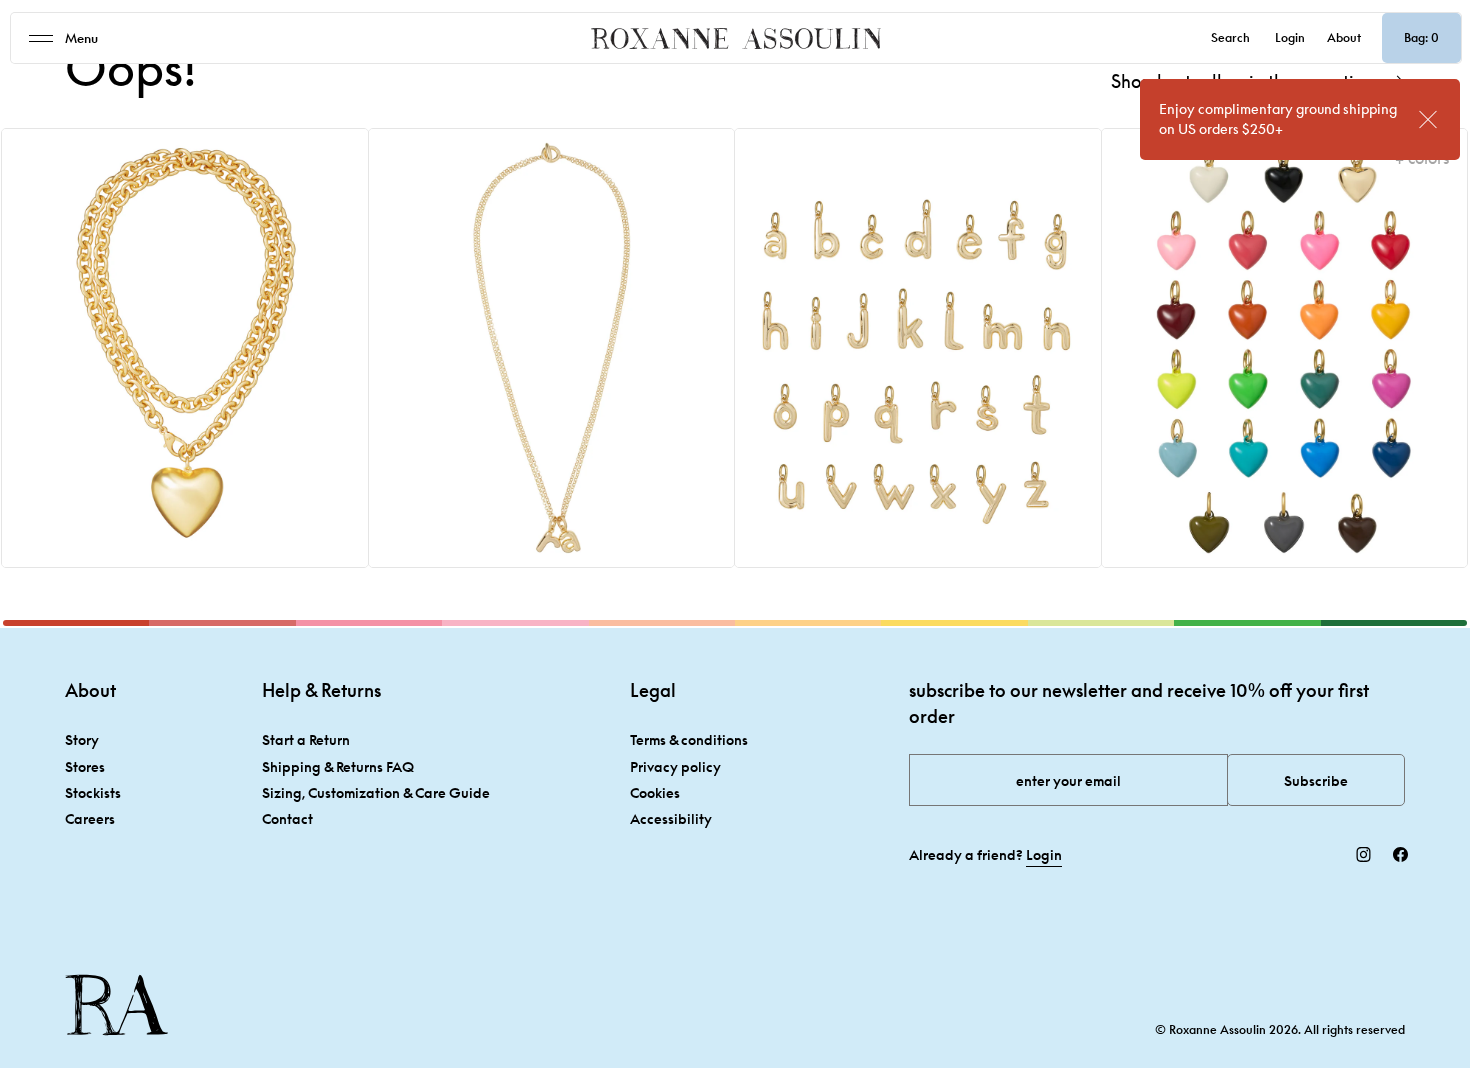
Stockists (93, 792)
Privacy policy (675, 766)
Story (82, 739)
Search (1230, 37)
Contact (287, 818)
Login (1290, 37)
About (1344, 37)
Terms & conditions (689, 739)
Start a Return (306, 739)
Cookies (655, 792)
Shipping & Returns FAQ (338, 766)
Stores (85, 766)
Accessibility (671, 818)
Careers (90, 818)
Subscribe (1316, 780)
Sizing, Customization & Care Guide (376, 792)
